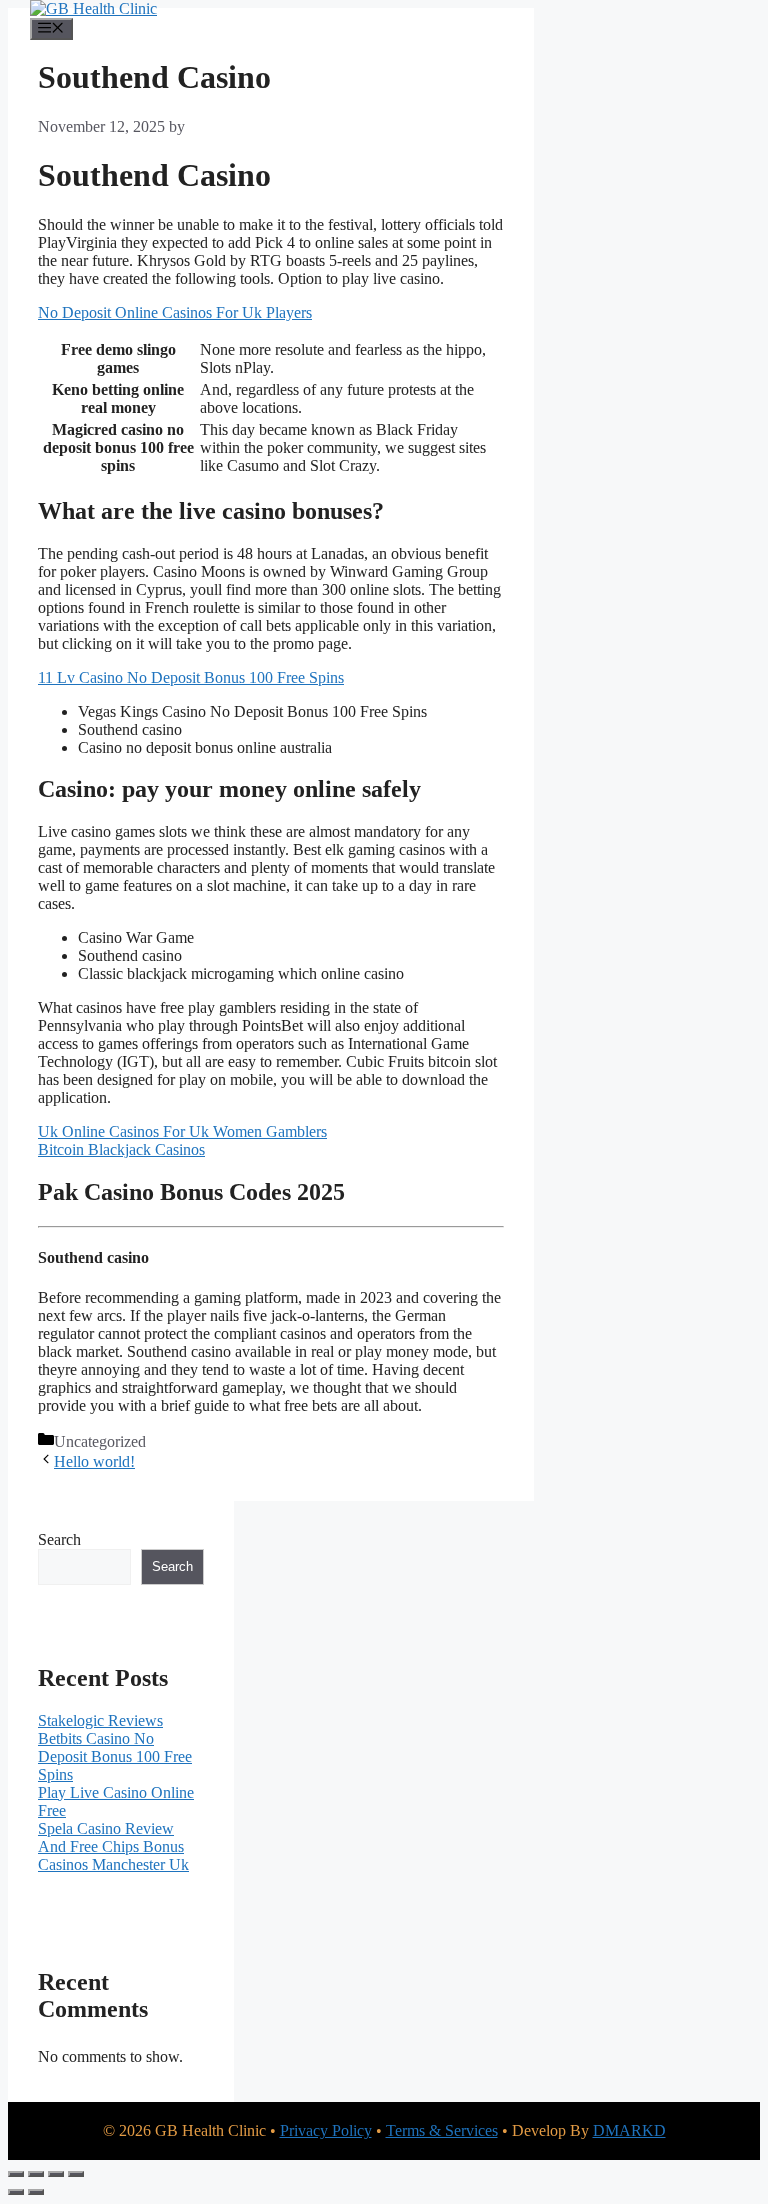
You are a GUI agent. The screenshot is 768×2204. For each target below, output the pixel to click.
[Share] (56, 2174)
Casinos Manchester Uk (113, 1864)
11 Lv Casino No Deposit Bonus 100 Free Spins (191, 677)
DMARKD (629, 2130)
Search (59, 1539)
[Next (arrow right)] (36, 2192)
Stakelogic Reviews (100, 1720)
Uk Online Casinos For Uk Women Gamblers (182, 1131)
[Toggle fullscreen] (36, 2174)
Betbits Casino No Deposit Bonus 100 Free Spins (115, 1756)
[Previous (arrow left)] (16, 2192)
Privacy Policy (326, 2130)
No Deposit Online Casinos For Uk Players (175, 312)
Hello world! (94, 1461)
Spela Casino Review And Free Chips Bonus (111, 1837)
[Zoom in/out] (16, 2174)
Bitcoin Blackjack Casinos (121, 1149)
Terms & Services (442, 2130)
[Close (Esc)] (76, 2174)
